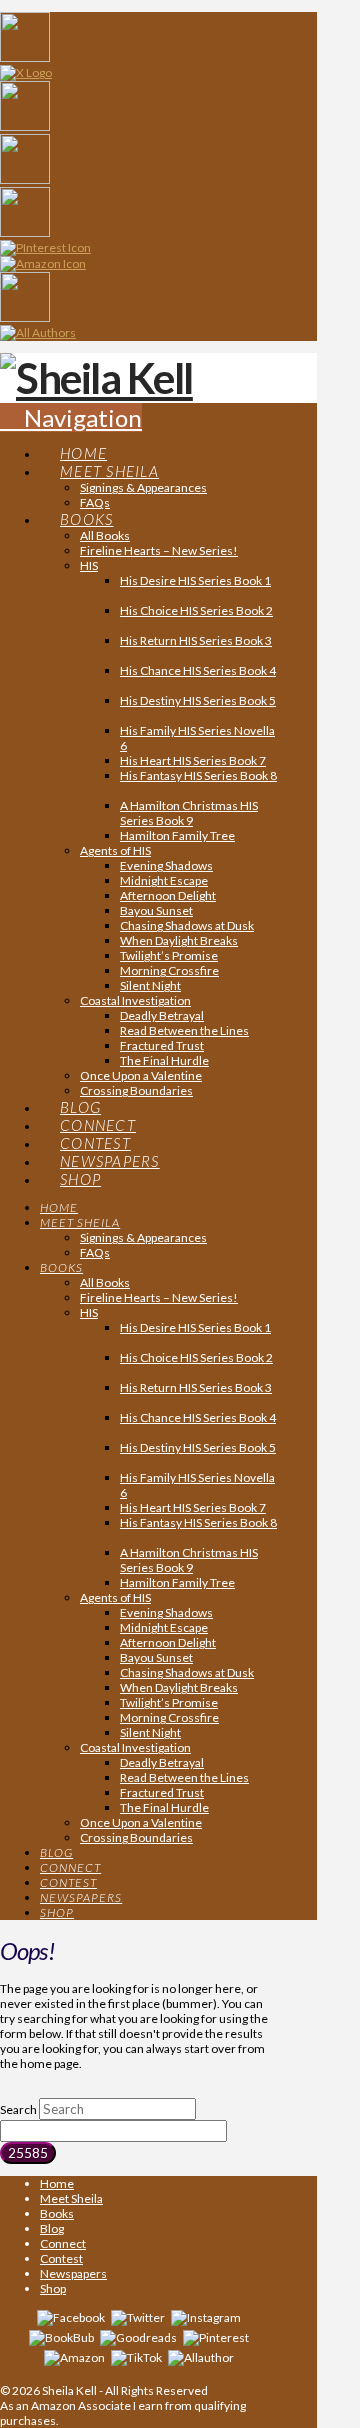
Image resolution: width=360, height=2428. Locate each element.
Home (57, 2183)
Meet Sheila (71, 2198)
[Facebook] (71, 2316)
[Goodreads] (138, 2336)
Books (57, 2213)
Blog (52, 2228)
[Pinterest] (216, 2336)
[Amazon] (74, 2356)
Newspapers (73, 2273)
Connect (63, 2243)
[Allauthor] (201, 2356)
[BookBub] (61, 2336)
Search (18, 2109)
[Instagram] (206, 2316)
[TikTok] (136, 2356)
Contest (61, 2258)
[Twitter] (138, 2316)
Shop (53, 2288)
